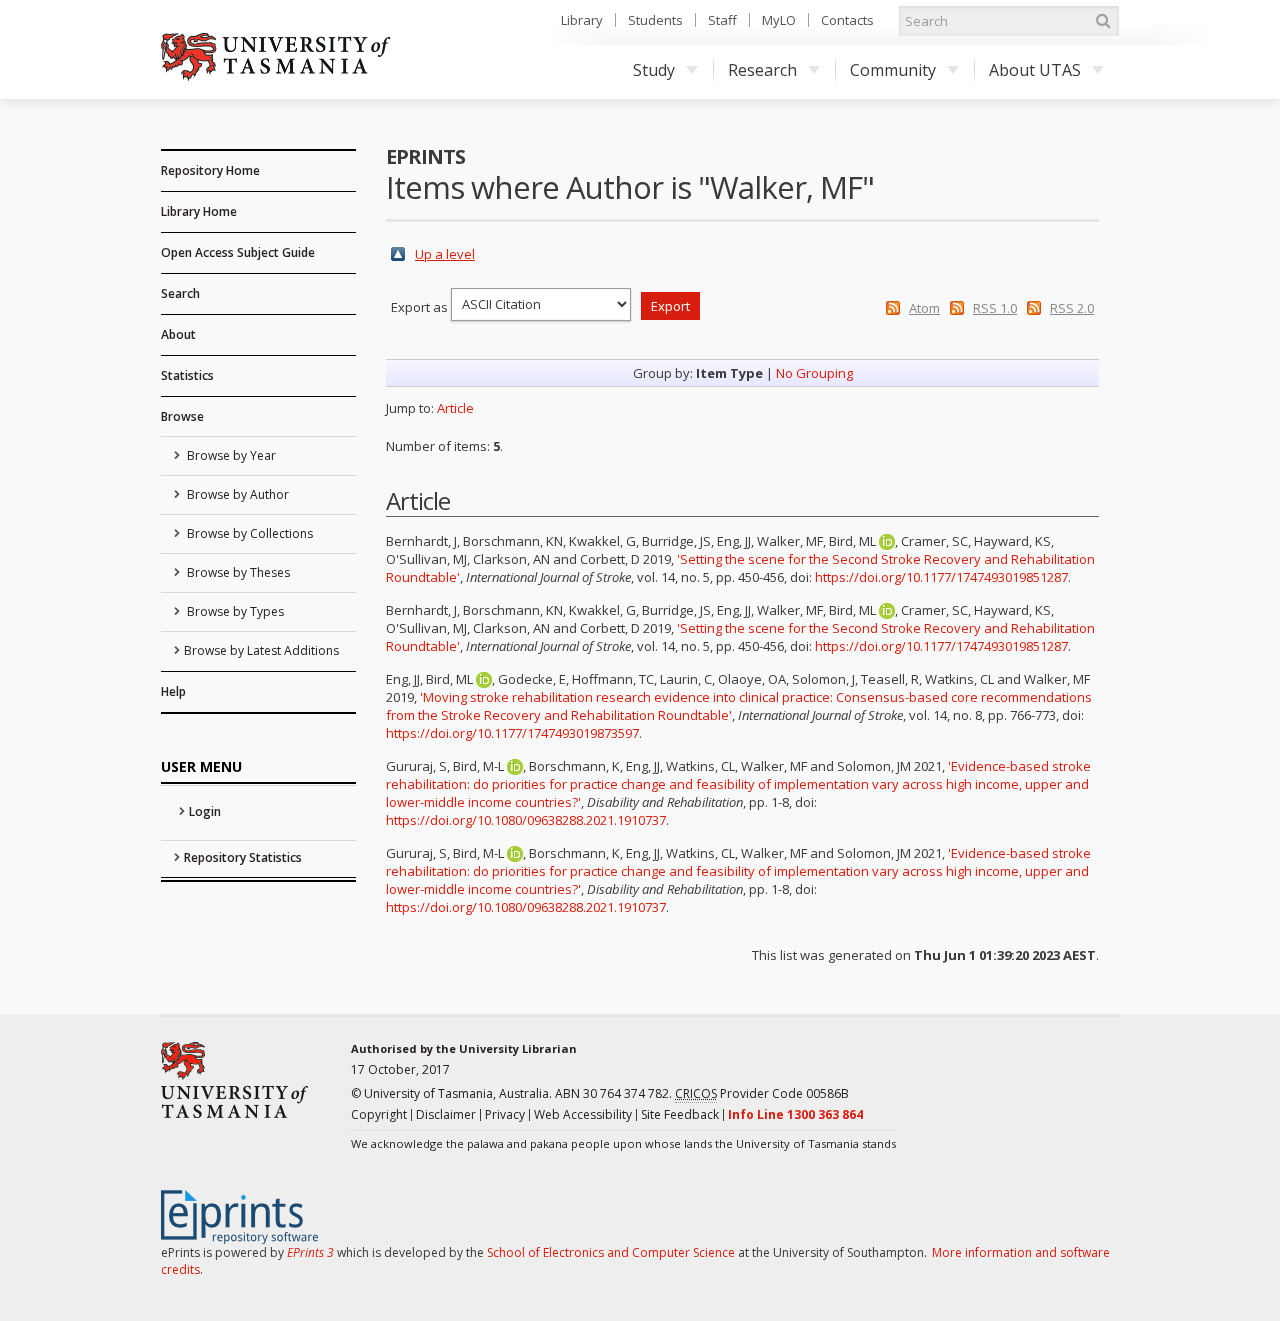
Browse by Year (230, 455)
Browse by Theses (237, 572)
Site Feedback (680, 1114)
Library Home (199, 211)
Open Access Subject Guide (238, 252)
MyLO (779, 20)
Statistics (187, 375)
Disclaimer (446, 1114)
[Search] (1103, 21)
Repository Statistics (243, 857)
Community (893, 70)
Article (455, 408)
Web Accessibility (583, 1114)
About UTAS (1035, 70)
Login (205, 811)
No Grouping (814, 373)
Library (582, 20)
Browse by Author (236, 494)
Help (173, 691)
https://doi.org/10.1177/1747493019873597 (512, 733)
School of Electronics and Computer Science (611, 1252)
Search (180, 293)
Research (762, 70)
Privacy (505, 1114)
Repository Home (210, 170)
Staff (722, 20)
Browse (182, 416)
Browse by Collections (248, 533)
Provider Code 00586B (762, 1093)
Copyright (379, 1114)
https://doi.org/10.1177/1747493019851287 (941, 577)
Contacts (847, 20)
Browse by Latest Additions (261, 650)
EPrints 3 (310, 1252)
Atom (924, 308)
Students (655, 20)
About (178, 334)
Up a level (445, 254)
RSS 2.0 (1072, 308)
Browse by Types (234, 611)
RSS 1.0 (995, 308)
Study (654, 70)
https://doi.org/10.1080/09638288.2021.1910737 (526, 820)
